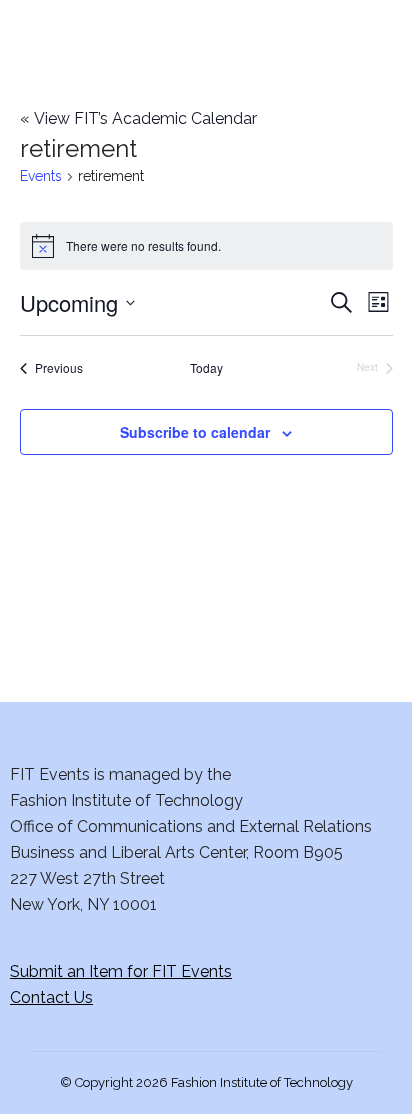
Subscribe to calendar (195, 432)
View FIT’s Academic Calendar (138, 118)
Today (206, 368)
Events (41, 176)
